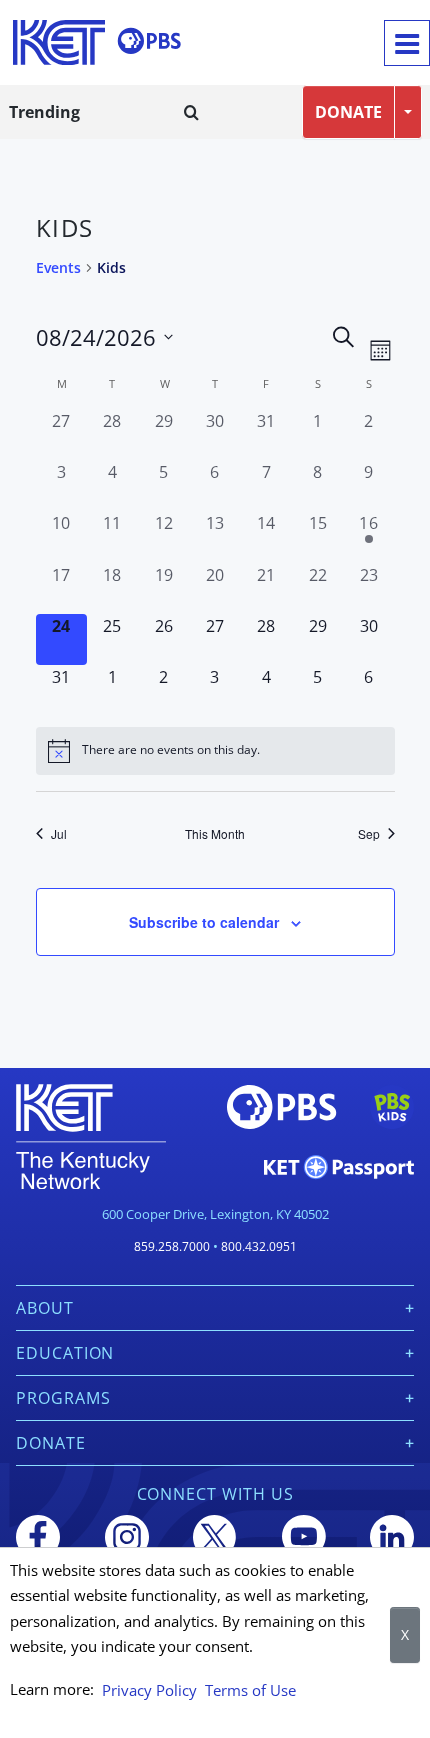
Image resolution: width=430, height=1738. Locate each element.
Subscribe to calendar (204, 922)
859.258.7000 (172, 1246)
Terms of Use (250, 1690)
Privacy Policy (149, 1690)
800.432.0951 (259, 1246)
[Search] (191, 112)
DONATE (348, 112)
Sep (369, 833)
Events (58, 267)
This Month (215, 833)
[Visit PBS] (149, 41)
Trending (44, 112)
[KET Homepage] (59, 42)
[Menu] (407, 43)
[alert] (215, 751)
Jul (59, 833)
